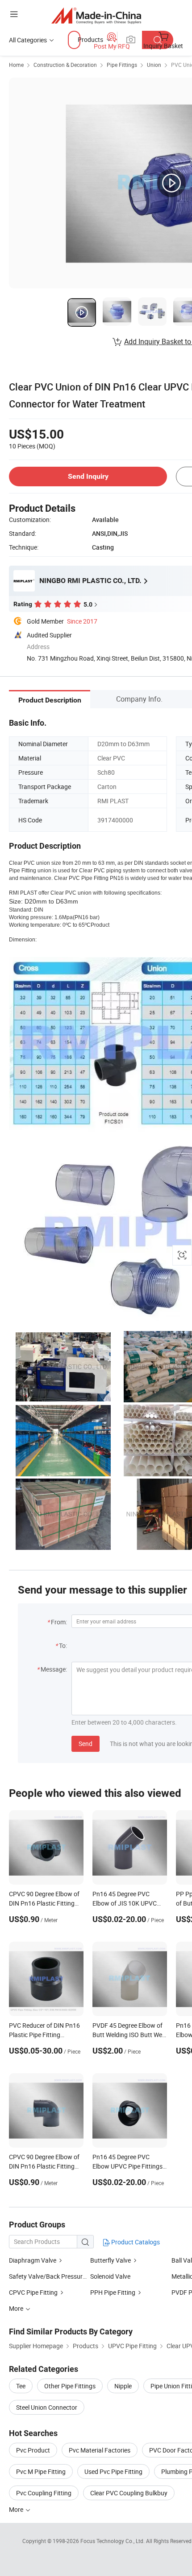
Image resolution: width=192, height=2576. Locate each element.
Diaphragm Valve (33, 2260)
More (17, 2509)
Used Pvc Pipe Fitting (113, 2471)
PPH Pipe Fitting (113, 2292)
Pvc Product (33, 2450)
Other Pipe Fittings (70, 2386)
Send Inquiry (88, 476)
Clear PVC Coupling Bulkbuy (129, 2493)
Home (16, 65)
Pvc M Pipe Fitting (41, 2471)
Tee (21, 2386)
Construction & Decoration (65, 65)
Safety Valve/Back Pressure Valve (56, 2276)
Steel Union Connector (47, 2407)
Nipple (123, 2386)
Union (154, 65)
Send (86, 1744)
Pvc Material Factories (100, 2450)
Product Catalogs (135, 2242)
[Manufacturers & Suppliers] (96, 15)
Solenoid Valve (110, 2276)
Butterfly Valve (111, 2260)
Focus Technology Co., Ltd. (113, 2541)
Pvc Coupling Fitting (44, 2493)
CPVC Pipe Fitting (33, 2292)
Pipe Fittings (122, 65)
